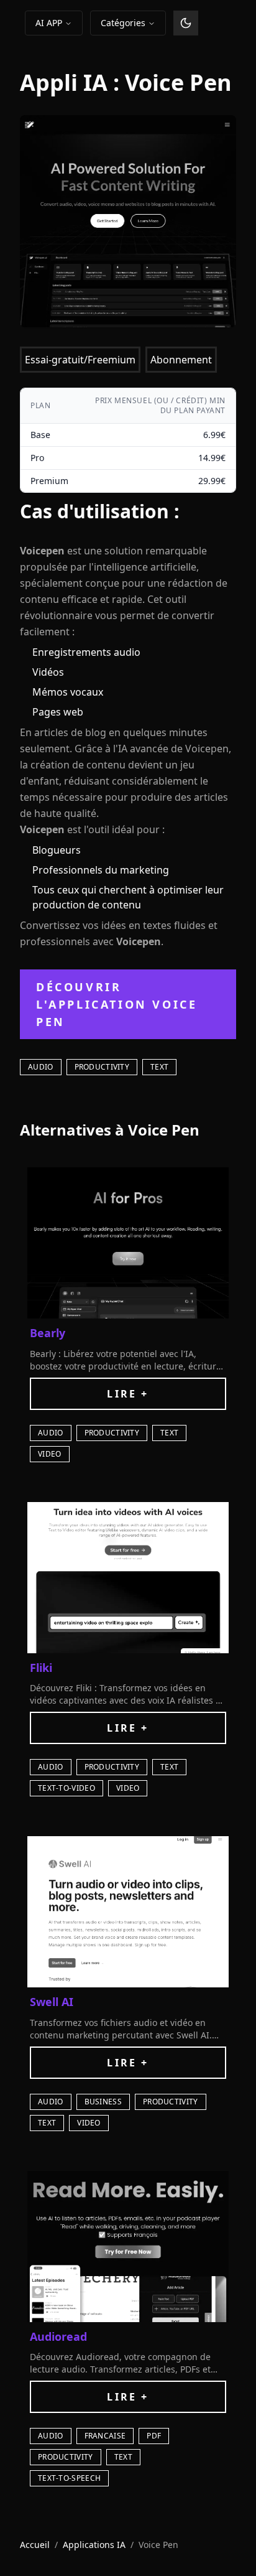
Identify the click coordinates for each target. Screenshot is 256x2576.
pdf (154, 2436)
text (159, 1067)
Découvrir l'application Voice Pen (117, 1004)
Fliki (41, 1668)
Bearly (48, 1333)
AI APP (49, 23)
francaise (105, 2436)
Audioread (58, 2336)
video (50, 1454)
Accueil (35, 2545)
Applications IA (94, 2545)
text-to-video (66, 1788)
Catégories (123, 23)
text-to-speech (69, 2478)
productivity (102, 1067)
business (103, 2102)
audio (41, 1067)
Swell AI (52, 2002)
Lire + (128, 1394)
